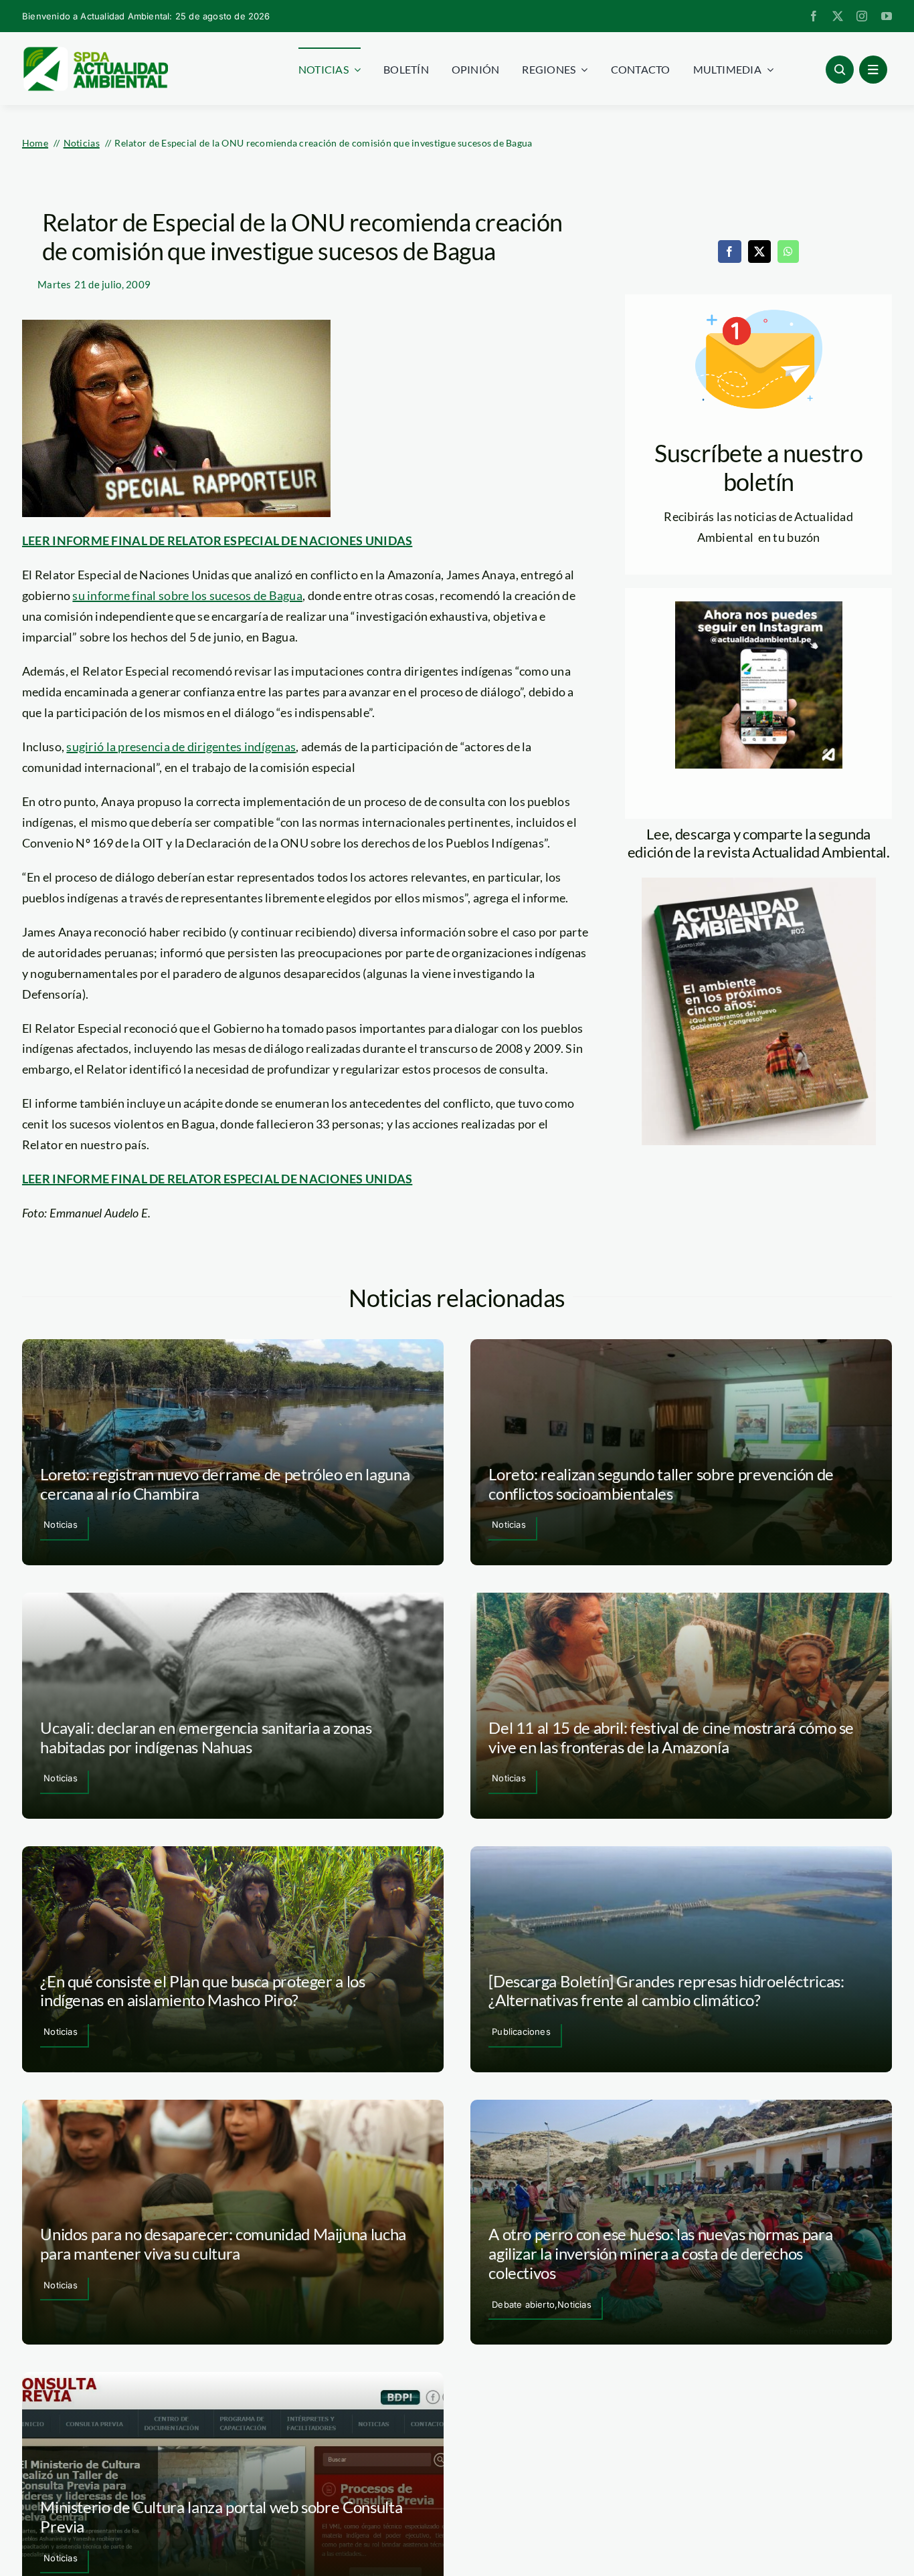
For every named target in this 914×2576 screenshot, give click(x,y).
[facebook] (814, 16)
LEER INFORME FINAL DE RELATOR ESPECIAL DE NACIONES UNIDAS (217, 540)
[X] (759, 252)
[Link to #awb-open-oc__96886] (840, 70)
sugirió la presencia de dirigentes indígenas (181, 747)
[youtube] (887, 16)
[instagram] (862, 16)
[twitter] (838, 16)
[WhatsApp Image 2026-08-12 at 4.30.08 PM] (759, 884)
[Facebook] (729, 252)
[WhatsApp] (788, 252)
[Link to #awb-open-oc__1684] (873, 70)
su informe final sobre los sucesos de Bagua (187, 595)
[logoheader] (95, 52)
